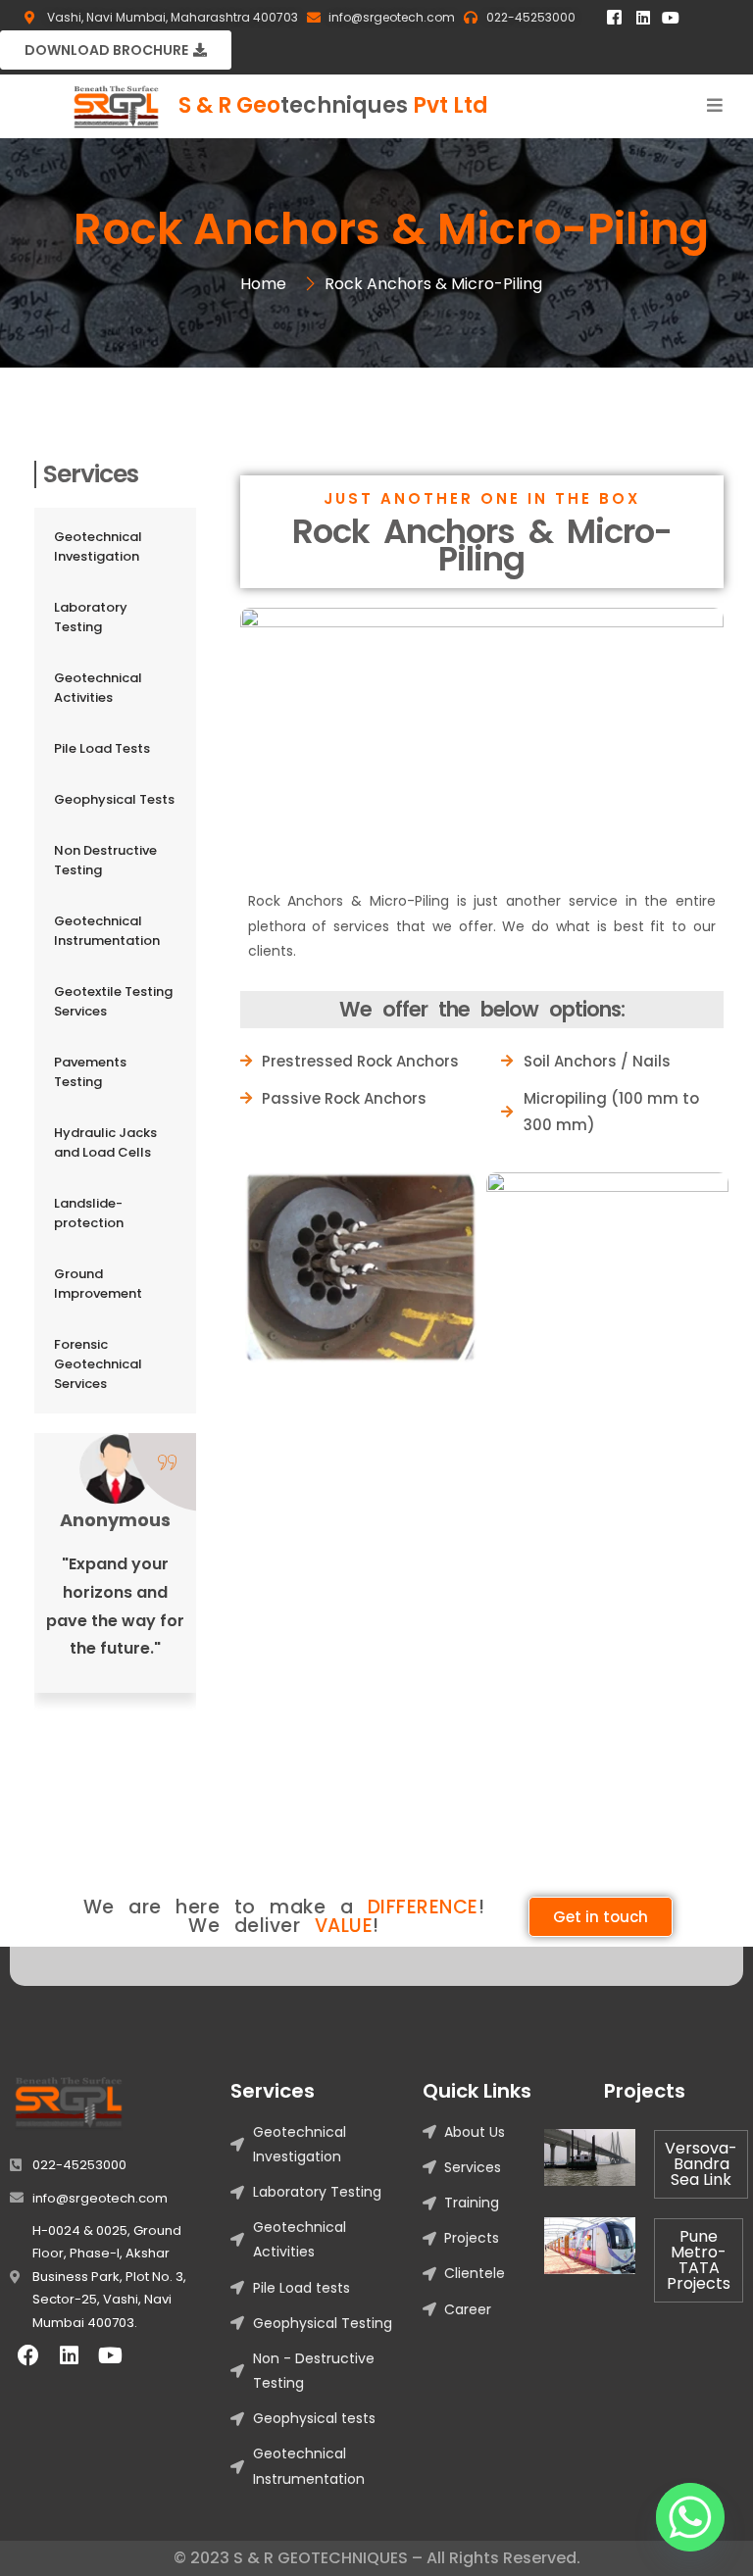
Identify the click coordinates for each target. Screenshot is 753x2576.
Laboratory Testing (91, 617)
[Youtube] (671, 18)
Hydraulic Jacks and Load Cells (105, 1142)
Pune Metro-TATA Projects (699, 2260)
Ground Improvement (98, 1284)
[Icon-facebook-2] (614, 18)
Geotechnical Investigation (98, 546)
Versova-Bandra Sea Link (701, 2164)
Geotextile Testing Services (113, 1001)
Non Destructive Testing (105, 860)
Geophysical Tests (114, 799)
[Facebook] (28, 2355)
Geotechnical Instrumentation (107, 931)
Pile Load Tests (102, 748)
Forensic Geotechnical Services (98, 1364)
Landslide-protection (89, 1213)
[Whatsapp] (690, 2517)
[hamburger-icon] (715, 106)
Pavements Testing (90, 1072)
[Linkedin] (643, 18)
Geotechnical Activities (98, 688)
